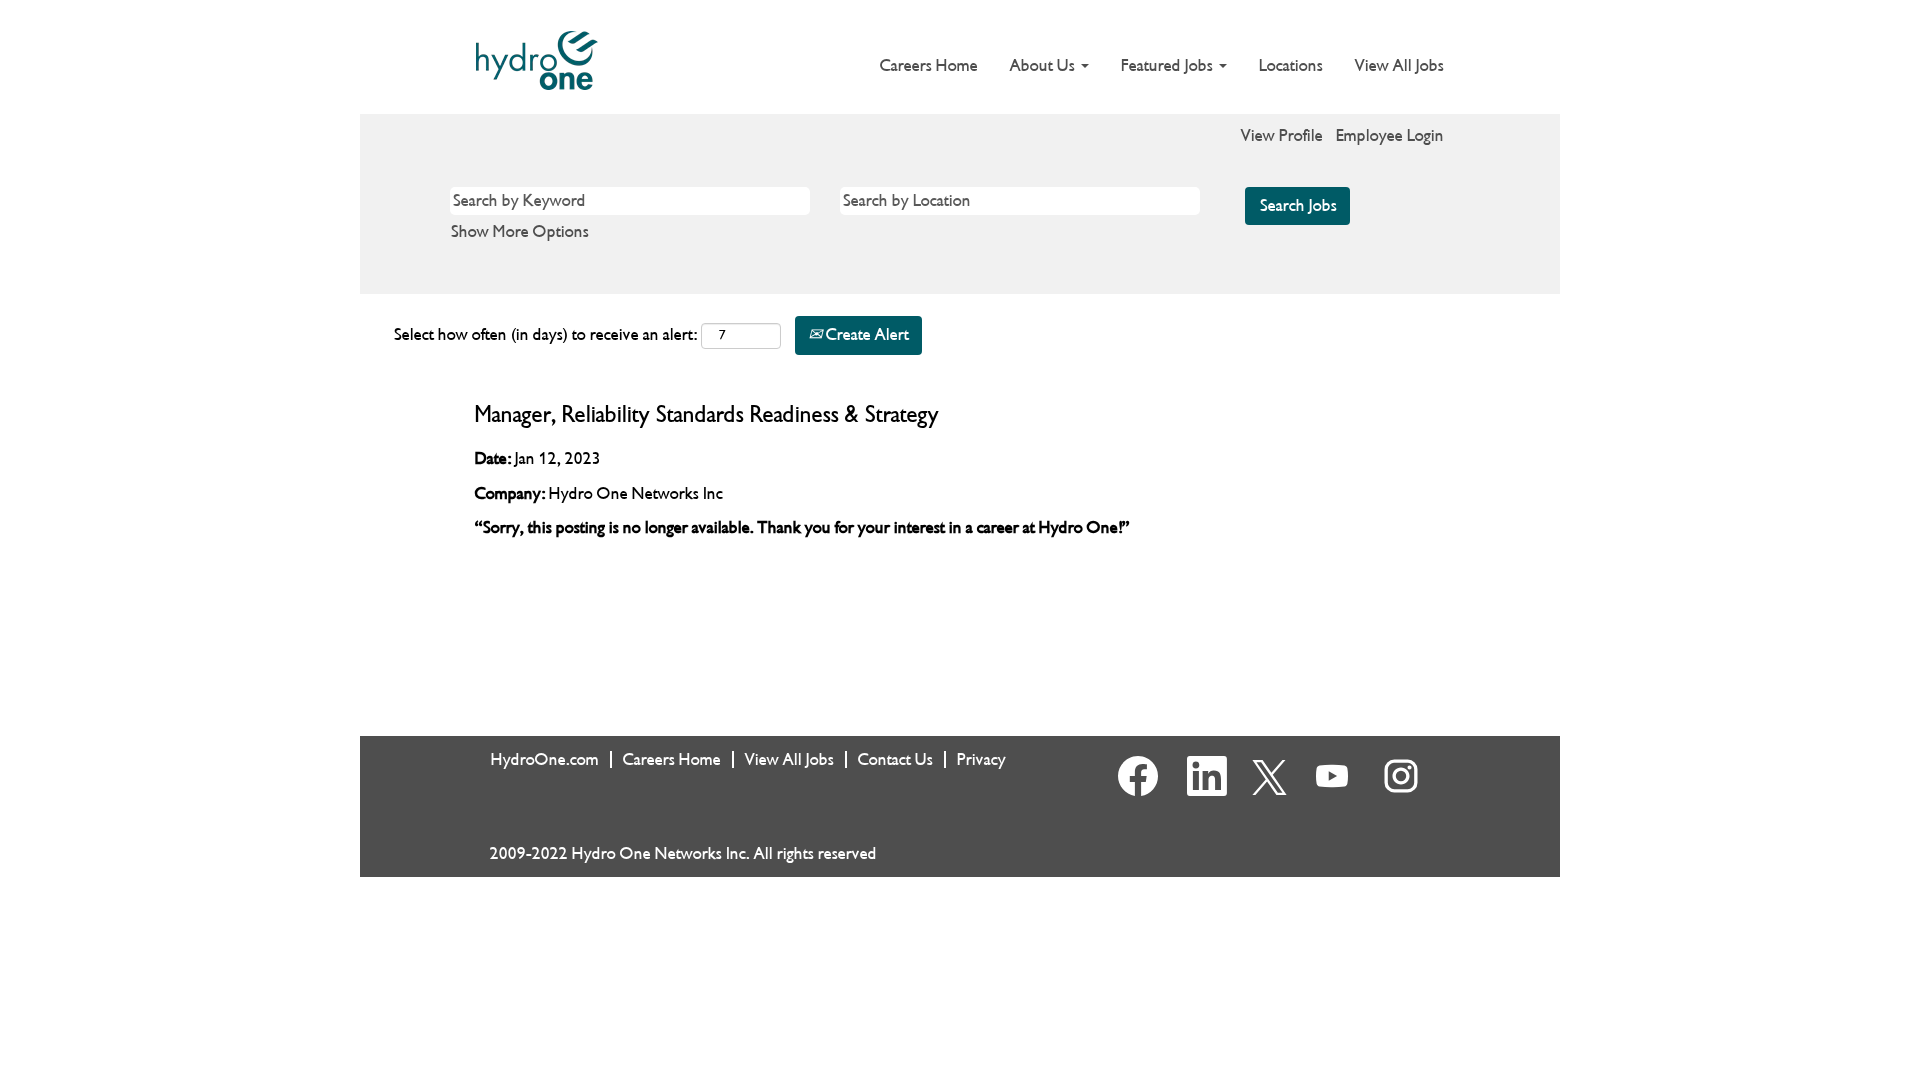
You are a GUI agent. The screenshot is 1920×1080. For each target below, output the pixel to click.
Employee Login (1390, 135)
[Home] (537, 60)
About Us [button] (1044, 65)
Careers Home (929, 65)
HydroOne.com (545, 759)
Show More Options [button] (520, 231)
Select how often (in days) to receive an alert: (545, 334)
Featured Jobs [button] (1169, 65)
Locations (1291, 65)
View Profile (1282, 135)
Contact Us (895, 759)
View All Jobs (1399, 65)
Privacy (981, 759)
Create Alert (865, 334)
